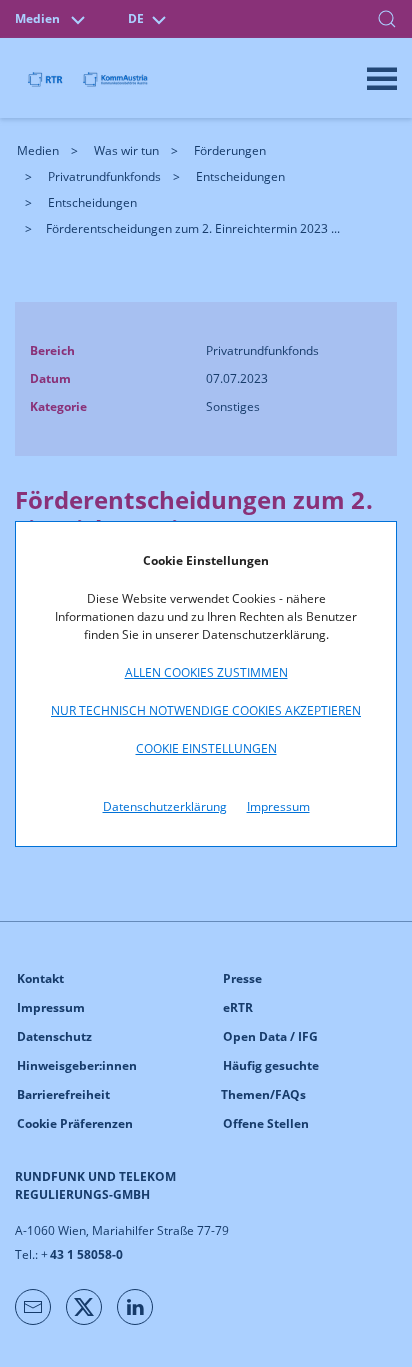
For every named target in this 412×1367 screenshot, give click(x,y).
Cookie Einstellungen (206, 748)
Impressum (278, 806)
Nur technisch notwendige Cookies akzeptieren (206, 710)
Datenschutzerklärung (165, 806)
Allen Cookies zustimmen (206, 672)
